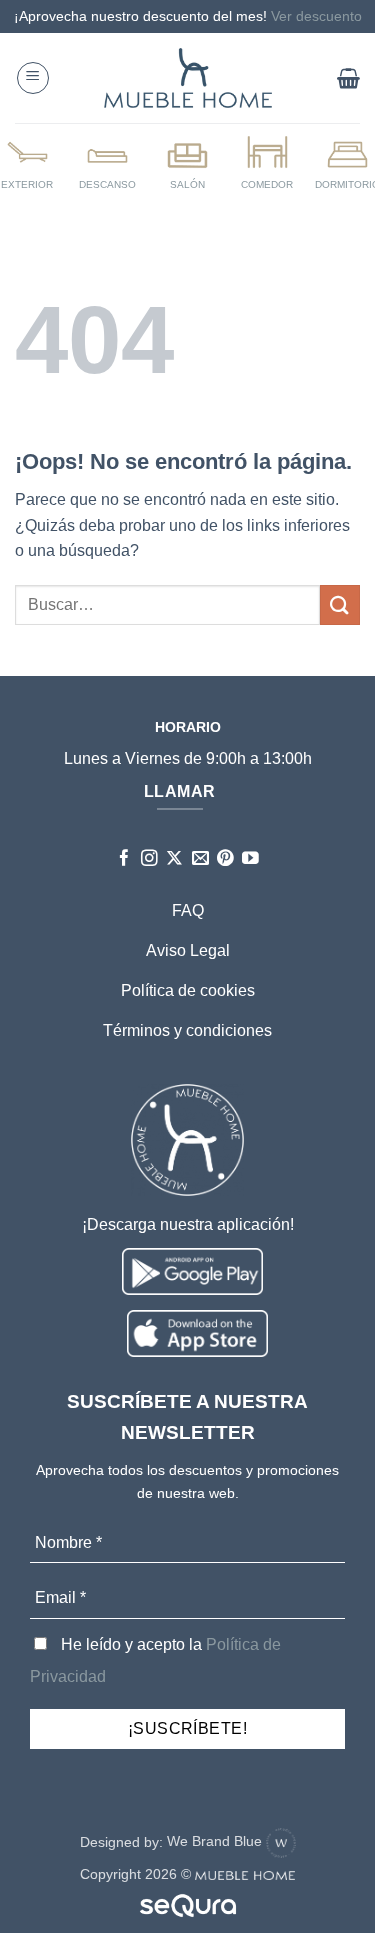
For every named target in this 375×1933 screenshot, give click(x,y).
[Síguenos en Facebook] (124, 859)
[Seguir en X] (174, 859)
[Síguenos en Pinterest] (225, 859)
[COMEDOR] (267, 162)
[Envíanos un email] (200, 859)
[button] (33, 78)
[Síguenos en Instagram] (149, 859)
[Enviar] (340, 604)
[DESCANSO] (108, 162)
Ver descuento (316, 16)
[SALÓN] (187, 162)
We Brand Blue (216, 1841)
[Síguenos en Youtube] (250, 859)
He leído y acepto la (155, 1660)
